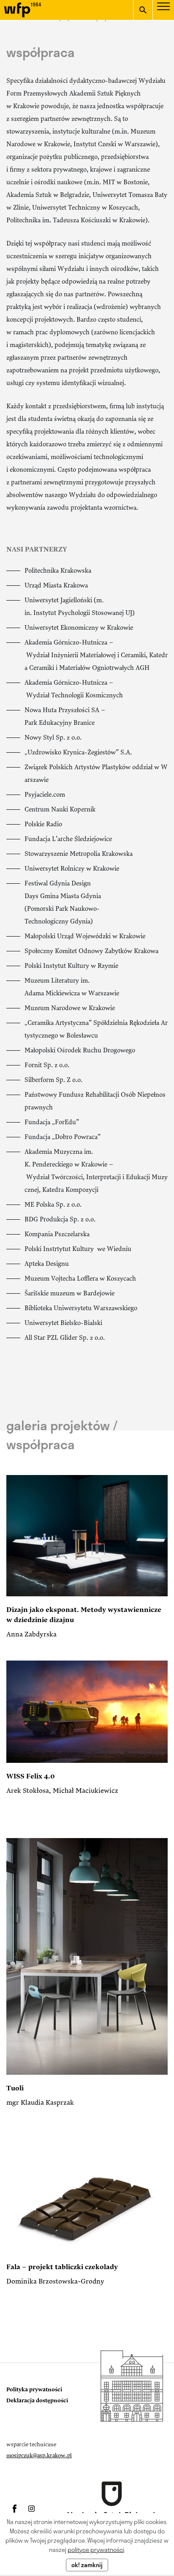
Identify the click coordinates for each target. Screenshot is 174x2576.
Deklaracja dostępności (37, 2401)
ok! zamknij (87, 2565)
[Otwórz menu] (163, 12)
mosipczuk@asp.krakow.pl (39, 2456)
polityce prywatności (96, 2550)
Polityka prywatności (34, 2390)
